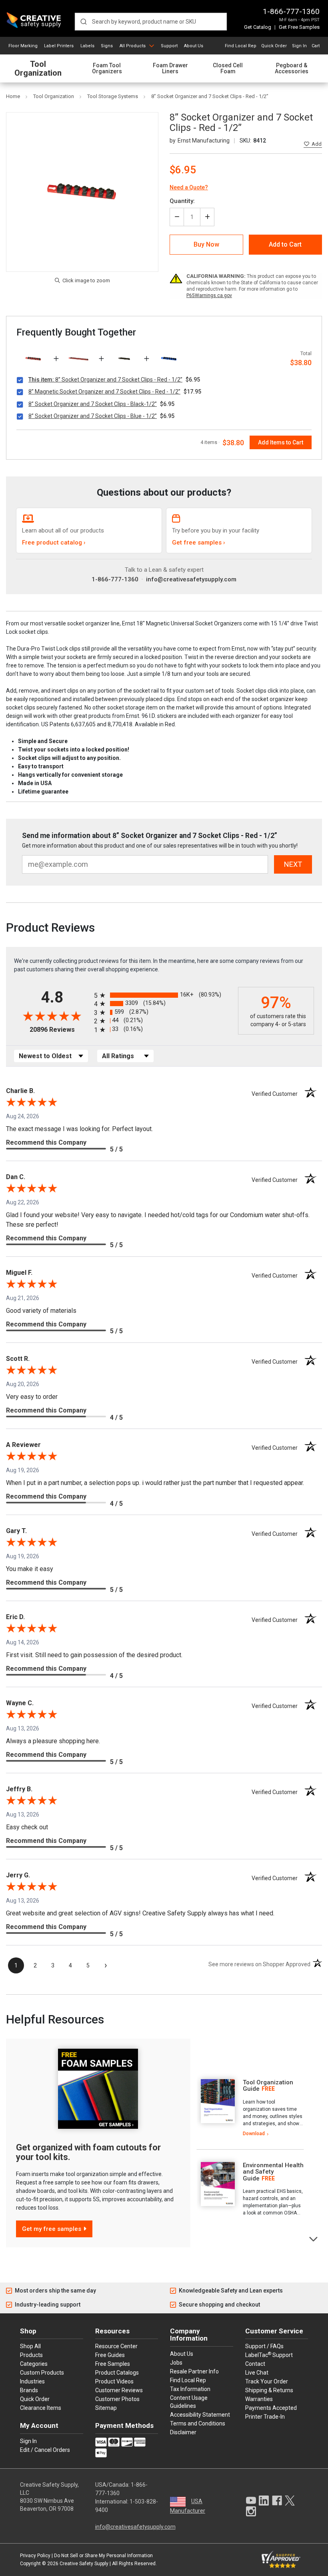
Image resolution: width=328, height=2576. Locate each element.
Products (31, 2355)
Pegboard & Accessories (292, 68)
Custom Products (42, 2373)
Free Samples (113, 2364)
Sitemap (106, 2408)
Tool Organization (38, 69)
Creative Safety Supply (84, 2564)
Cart (316, 46)
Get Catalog (258, 27)
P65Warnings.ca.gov (209, 295)
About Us (194, 46)
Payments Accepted (271, 2408)
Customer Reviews (119, 2390)
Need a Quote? (189, 187)
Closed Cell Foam (228, 68)
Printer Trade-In (265, 2417)
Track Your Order (267, 2381)
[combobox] (151, 22)
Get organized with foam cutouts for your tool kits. (88, 2152)
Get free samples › (199, 543)
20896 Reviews (60, 1030)
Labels (87, 46)
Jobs (176, 2363)
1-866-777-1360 (291, 11)
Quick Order (274, 46)
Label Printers (59, 46)
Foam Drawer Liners (170, 68)
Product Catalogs (117, 2373)
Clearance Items (41, 2408)
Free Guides (110, 2355)
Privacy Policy (35, 2556)
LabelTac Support (269, 2355)
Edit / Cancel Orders (45, 2450)
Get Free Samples (299, 27)
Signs (107, 46)
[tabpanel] (250, 2108)
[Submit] (83, 22)
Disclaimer (183, 2432)
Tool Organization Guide (268, 2086)
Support (169, 46)
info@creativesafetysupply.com (191, 579)
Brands (29, 2390)
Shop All (30, 2346)
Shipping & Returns (269, 2390)
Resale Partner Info (194, 2371)
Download (254, 2134)
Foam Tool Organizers (107, 68)
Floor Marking (23, 46)
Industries (32, 2381)
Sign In (299, 46)
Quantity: (182, 201)
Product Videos (114, 2381)
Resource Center (116, 2346)
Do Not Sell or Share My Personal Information (103, 2556)
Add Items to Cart (281, 442)
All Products (133, 46)
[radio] (164, 995)
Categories (34, 2364)
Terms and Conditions (198, 2423)
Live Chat (257, 2373)
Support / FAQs (264, 2346)
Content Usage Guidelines (189, 2402)
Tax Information (190, 2389)
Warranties (259, 2399)
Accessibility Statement (200, 2415)
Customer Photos (117, 2399)
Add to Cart (285, 244)
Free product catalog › (54, 543)
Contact (255, 2364)
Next (314, 2238)
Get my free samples (52, 2229)
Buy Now (206, 244)
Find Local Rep (241, 46)
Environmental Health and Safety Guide (273, 2172)
